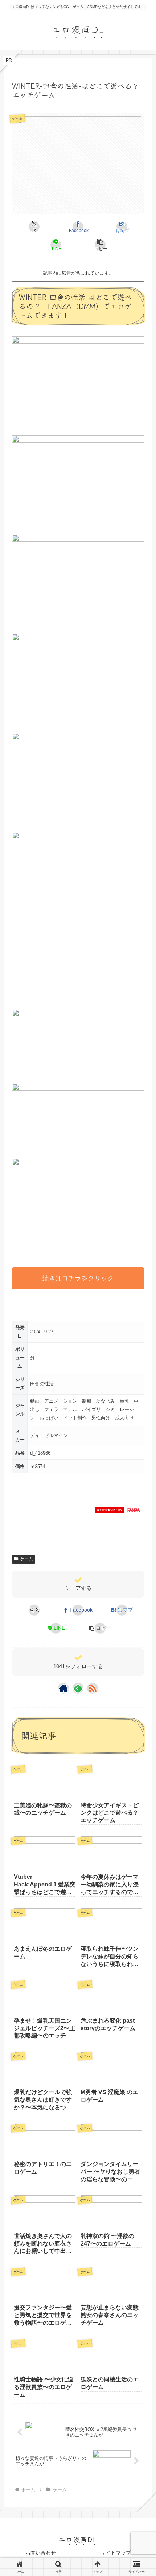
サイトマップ (116, 2553)
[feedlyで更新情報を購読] (78, 1688)
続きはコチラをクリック (78, 1278)
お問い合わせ (41, 2553)
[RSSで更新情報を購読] (93, 1688)
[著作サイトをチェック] (63, 1688)
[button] (100, 245)
